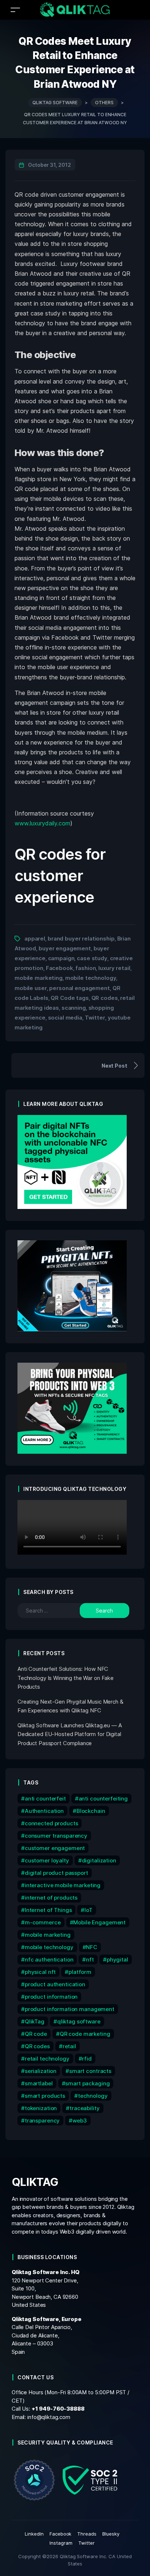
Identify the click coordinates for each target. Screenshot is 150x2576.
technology (93, 2096)
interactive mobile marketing (63, 1885)
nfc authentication (49, 1960)
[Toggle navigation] (15, 10)
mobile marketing (39, 978)
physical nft (40, 1972)
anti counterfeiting (103, 1799)
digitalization (99, 1860)
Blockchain (91, 1811)
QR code (36, 2034)
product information (51, 1997)
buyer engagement (65, 948)
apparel (35, 938)
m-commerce (43, 1922)
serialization (41, 2071)
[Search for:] (54, 1611)
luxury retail (114, 968)
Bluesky (111, 2534)
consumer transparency (56, 1836)
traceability (84, 2108)
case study (92, 958)
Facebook (60, 968)
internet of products (51, 1898)
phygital (117, 1960)
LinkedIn (34, 2534)
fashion (86, 968)
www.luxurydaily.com (42, 823)
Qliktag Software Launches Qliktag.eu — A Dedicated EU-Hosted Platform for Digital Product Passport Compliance (70, 1734)
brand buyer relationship (81, 938)
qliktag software (79, 2021)
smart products (45, 2096)
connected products (52, 1823)
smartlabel (39, 2083)
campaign (61, 958)
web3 (80, 2121)
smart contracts (90, 2071)
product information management (70, 2009)
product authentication (55, 1984)
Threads (87, 2534)
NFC (92, 1947)
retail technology (47, 2059)
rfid (87, 2059)
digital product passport (56, 1873)
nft (90, 1960)
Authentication (44, 1811)
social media (65, 1018)
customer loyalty (47, 1860)
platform (80, 1972)
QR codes (105, 998)
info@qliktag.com (49, 2417)
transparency (42, 2121)
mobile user (31, 988)
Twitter (95, 1018)
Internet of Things (48, 1910)
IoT (88, 1910)
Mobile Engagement (99, 1922)
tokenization (41, 2108)
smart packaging (87, 2083)
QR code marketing (85, 2034)
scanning (74, 1008)
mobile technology (91, 978)
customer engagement (55, 1848)
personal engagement (79, 988)
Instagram (61, 2543)
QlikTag (35, 2021)
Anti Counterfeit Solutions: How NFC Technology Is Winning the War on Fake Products (66, 1678)
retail (69, 2046)
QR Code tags (70, 998)
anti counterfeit (45, 1799)
